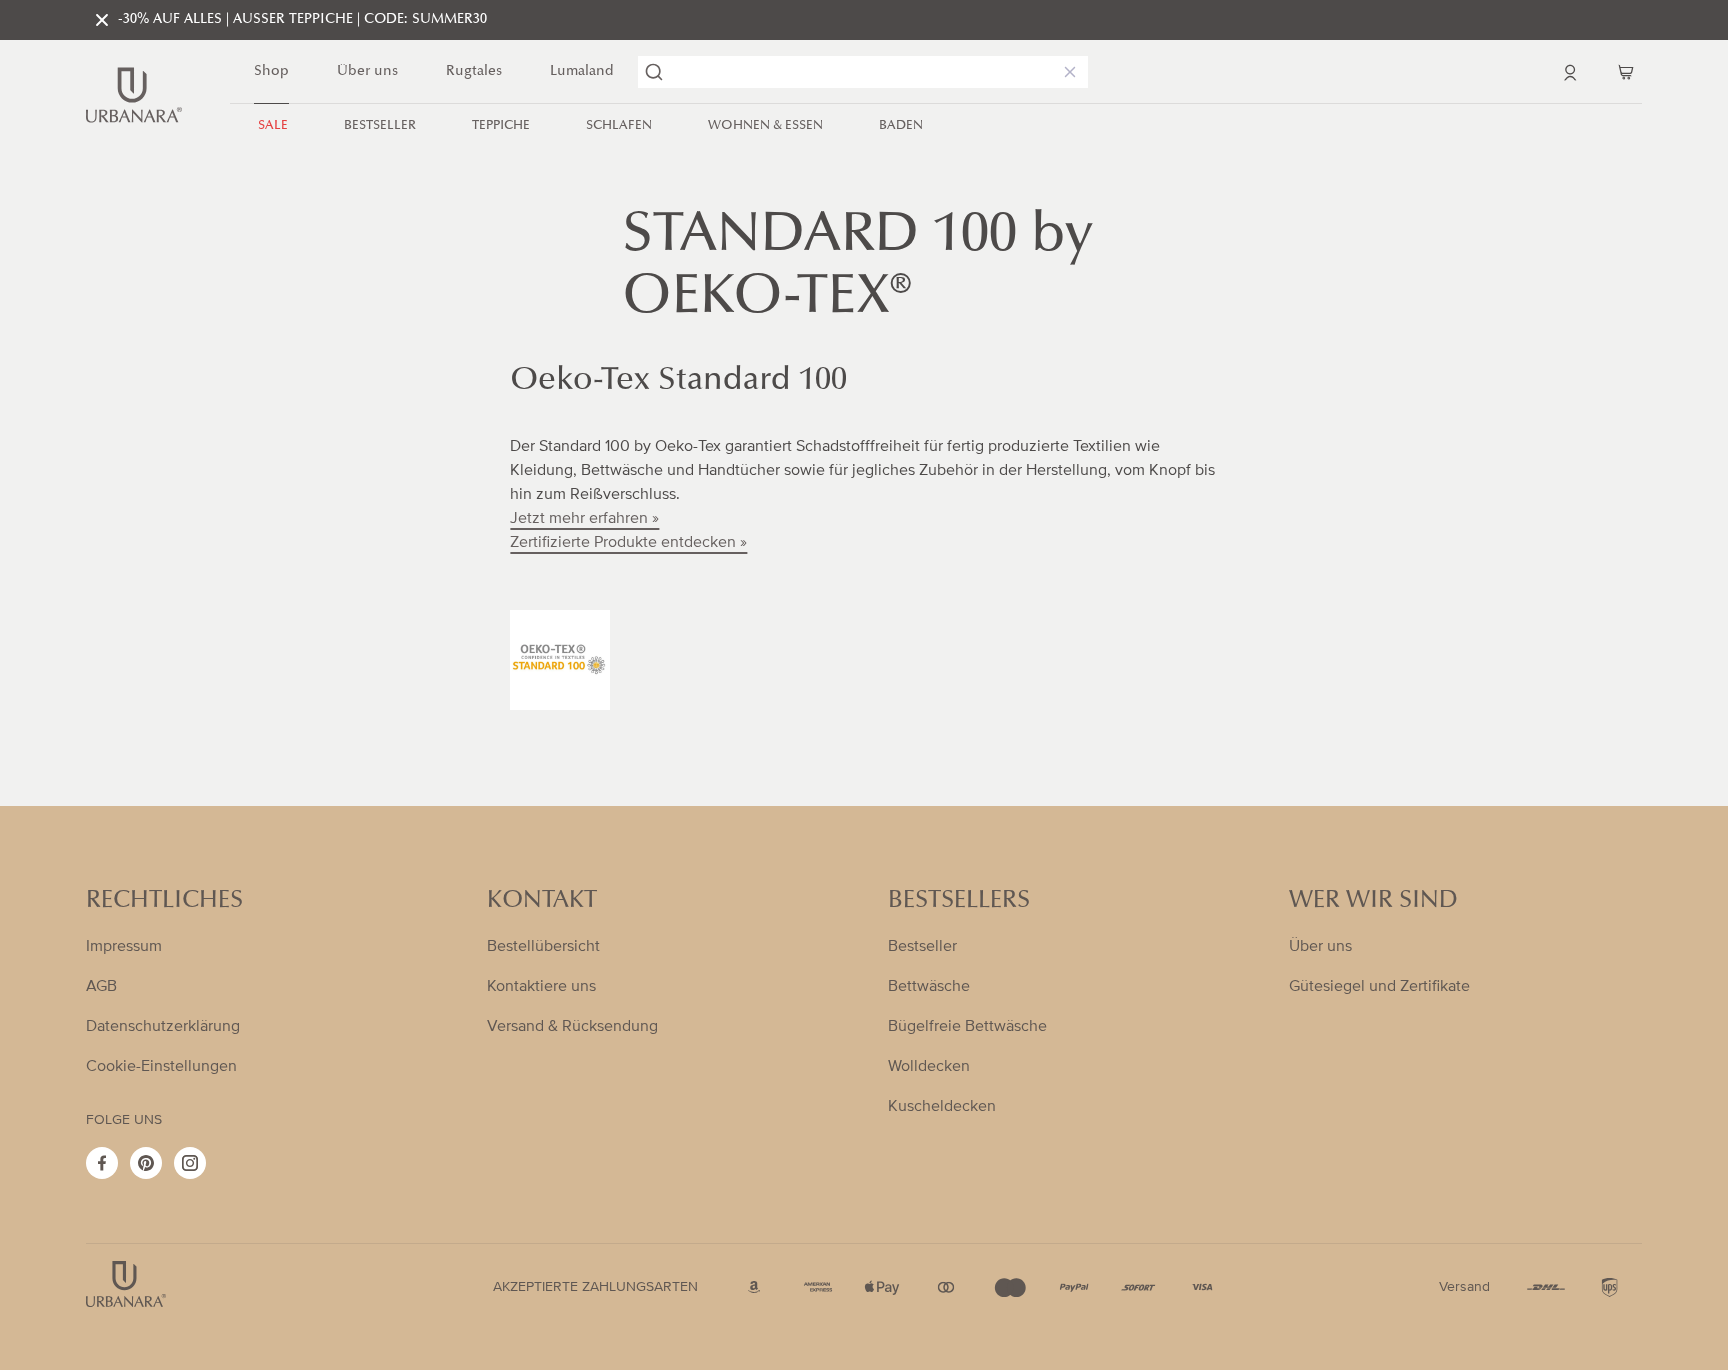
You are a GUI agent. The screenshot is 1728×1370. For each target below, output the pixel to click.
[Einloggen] (1570, 72)
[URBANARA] (134, 95)
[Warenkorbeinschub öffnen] (1626, 72)
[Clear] (1066, 72)
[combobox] (863, 72)
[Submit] (654, 72)
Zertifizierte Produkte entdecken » (628, 542)
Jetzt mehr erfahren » (584, 518)
